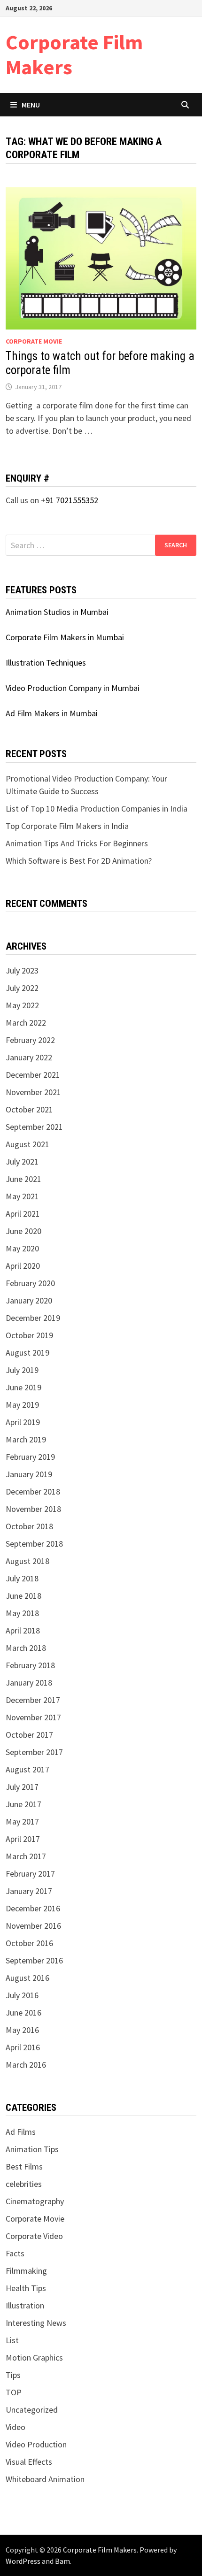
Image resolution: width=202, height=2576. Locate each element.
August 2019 (27, 1353)
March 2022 (26, 1023)
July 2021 (22, 1161)
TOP (14, 2392)
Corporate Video (34, 2236)
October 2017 (29, 1735)
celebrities (24, 2184)
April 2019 (23, 1422)
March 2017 (26, 1856)
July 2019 (22, 1370)
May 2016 (22, 2030)
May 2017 (22, 1821)
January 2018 (29, 1683)
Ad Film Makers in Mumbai (52, 713)
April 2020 (23, 1266)
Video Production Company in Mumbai (73, 688)
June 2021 (23, 1179)
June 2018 (23, 1596)
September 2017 (34, 1752)
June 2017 (23, 1804)
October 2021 (29, 1109)
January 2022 (29, 1057)
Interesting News (36, 2323)
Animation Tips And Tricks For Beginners (77, 843)
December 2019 (33, 1318)
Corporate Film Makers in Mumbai (65, 637)
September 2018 (34, 1544)
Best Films (24, 2166)
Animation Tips (32, 2149)
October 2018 (29, 1526)
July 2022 (22, 988)
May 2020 (22, 1248)
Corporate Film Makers (74, 54)
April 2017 (23, 1839)
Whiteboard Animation (45, 2479)
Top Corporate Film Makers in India (67, 826)
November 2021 (33, 1092)
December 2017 (33, 1700)
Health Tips (26, 2288)
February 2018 (30, 1665)
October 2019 (29, 1335)
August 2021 (27, 1144)
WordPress (23, 2561)
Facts (15, 2253)
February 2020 (30, 1283)
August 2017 (27, 1769)
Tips (13, 2375)
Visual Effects (29, 2462)
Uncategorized (32, 2410)
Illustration (25, 2305)
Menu (31, 105)
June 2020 (23, 1231)
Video (16, 2427)
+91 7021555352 (70, 500)
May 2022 (22, 1005)
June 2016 (23, 2012)
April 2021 (23, 1214)
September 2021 (34, 1127)
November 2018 (33, 1509)
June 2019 (23, 1387)
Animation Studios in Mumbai (57, 612)
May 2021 (22, 1196)
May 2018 (22, 1613)
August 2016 (27, 1978)
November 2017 (33, 1717)
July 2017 (22, 1787)
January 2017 (29, 1891)
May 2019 (22, 1405)
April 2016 (23, 2047)
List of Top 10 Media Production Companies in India (97, 809)
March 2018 (26, 1648)
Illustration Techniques (46, 663)
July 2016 (22, 1995)
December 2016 (33, 1908)
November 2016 (33, 1926)
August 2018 (27, 1561)
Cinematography (35, 2201)
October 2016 (29, 1943)
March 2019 (26, 1439)
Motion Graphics (34, 2357)
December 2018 (33, 1491)
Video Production (36, 2444)
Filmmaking (26, 2271)
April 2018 (23, 1630)
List (12, 2340)
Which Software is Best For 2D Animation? (79, 861)
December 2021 (33, 1075)
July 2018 (22, 1578)
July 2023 (22, 970)
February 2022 (30, 1040)
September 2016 (34, 1960)
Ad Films (21, 2132)
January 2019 (29, 1474)
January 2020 (29, 1300)
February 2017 (30, 1874)
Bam (62, 2561)
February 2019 (30, 1457)
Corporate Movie (34, 341)
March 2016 (26, 2065)
